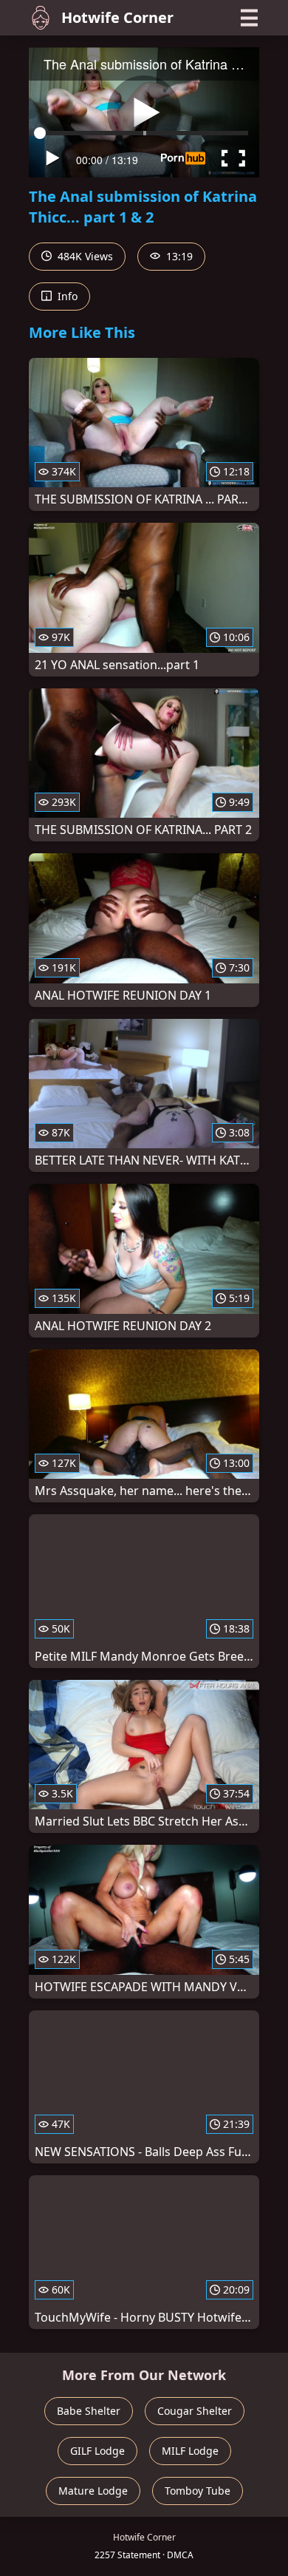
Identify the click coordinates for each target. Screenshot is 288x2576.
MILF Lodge (190, 2451)
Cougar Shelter (195, 2411)
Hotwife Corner (117, 17)
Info (66, 296)
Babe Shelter (89, 2411)
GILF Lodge (97, 2451)
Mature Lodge (93, 2491)
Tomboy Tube (198, 2491)
